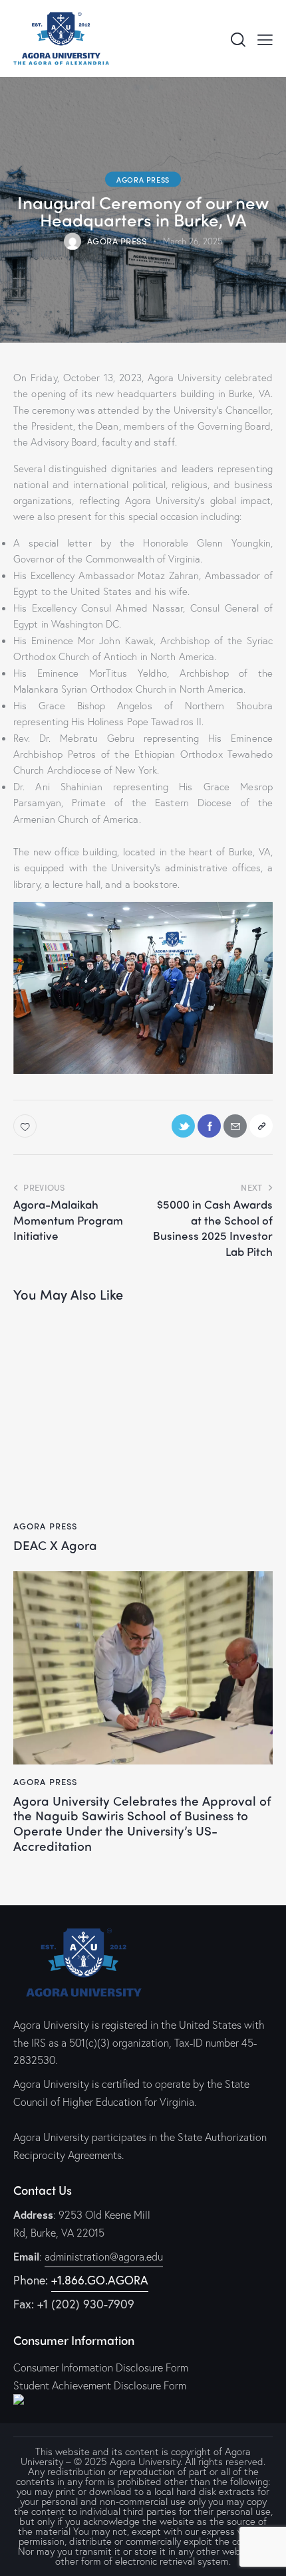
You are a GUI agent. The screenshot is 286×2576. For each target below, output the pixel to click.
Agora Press (143, 179)
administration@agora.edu (104, 2256)
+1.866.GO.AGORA (100, 2280)
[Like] (26, 1126)
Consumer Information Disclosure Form (101, 2367)
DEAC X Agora (55, 1545)
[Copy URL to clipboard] (261, 1126)
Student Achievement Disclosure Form (100, 2385)
